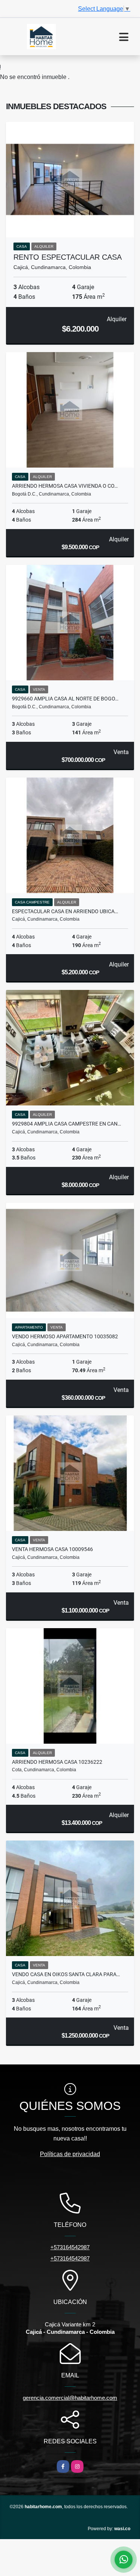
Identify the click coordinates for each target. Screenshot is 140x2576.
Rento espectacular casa (68, 257)
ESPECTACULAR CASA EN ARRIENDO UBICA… (65, 911)
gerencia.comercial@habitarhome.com (70, 2398)
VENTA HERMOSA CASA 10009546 (52, 1549)
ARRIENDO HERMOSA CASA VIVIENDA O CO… (65, 486)
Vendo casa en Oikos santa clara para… (66, 1974)
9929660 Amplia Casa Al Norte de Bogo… (65, 699)
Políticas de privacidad (70, 2154)
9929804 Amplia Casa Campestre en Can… (66, 1124)
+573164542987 (70, 2247)
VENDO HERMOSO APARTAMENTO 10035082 (65, 1336)
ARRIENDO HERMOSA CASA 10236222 (57, 1762)
